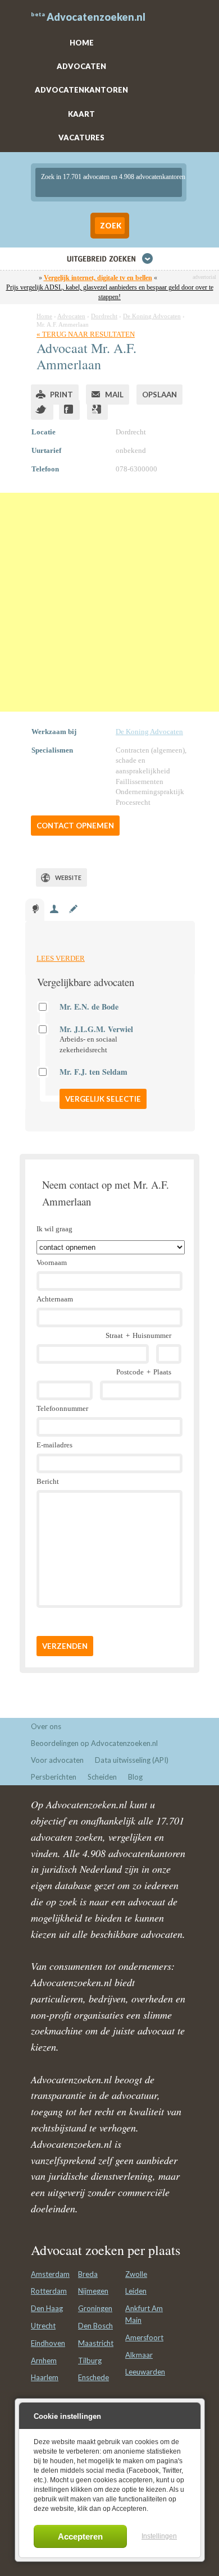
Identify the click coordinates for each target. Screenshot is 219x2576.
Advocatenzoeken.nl (96, 17)
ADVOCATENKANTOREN (81, 90)
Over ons (46, 1726)
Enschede (93, 2377)
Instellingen (159, 2536)
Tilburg (90, 2360)
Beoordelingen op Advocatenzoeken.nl (94, 1743)
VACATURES (81, 137)
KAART (81, 114)
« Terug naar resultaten (86, 334)
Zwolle (136, 2274)
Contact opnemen (75, 826)
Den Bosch (95, 2326)
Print (61, 395)
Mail (114, 395)
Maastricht (96, 2343)
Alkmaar (139, 2355)
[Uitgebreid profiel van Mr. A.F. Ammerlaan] (54, 910)
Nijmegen (93, 2291)
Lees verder (61, 958)
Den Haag (47, 2308)
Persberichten (54, 1777)
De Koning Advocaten (149, 732)
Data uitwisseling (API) (132, 1760)
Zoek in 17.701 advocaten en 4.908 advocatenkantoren (113, 177)
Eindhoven (48, 2343)
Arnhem (44, 2360)
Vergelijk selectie (103, 1099)
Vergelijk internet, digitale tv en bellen (98, 278)
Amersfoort (144, 2337)
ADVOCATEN (81, 66)
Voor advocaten (57, 1760)
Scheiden (102, 1777)
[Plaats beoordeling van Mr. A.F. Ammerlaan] (73, 910)
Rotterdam (49, 2291)
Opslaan (159, 395)
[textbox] (109, 182)
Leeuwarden (145, 2372)
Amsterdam (50, 2274)
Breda (88, 2274)
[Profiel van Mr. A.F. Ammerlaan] (35, 910)
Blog (135, 1777)
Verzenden (65, 1646)
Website (68, 877)
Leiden (136, 2291)
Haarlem (45, 2377)
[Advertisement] (109, 602)
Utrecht (43, 2326)
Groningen (95, 2308)
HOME (82, 43)
